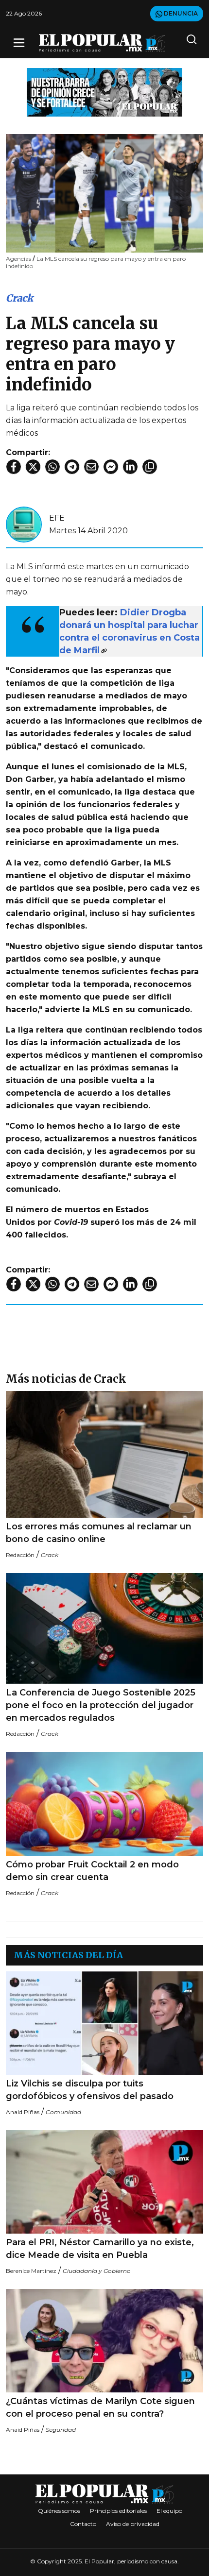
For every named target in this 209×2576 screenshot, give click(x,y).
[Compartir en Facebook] (14, 467)
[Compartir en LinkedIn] (130, 467)
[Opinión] (104, 92)
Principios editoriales (118, 2511)
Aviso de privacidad (133, 2524)
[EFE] (24, 524)
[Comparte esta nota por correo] (91, 467)
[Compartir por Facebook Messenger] (111, 467)
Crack (19, 298)
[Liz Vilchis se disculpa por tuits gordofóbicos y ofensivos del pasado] (104, 2023)
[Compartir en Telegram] (72, 467)
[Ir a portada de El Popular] (102, 43)
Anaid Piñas (23, 2112)
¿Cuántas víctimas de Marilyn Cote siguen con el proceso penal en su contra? (100, 2407)
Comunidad (63, 2112)
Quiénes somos (59, 2511)
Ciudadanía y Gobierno (97, 2271)
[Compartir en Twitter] (33, 467)
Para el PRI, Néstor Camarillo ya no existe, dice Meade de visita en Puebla (100, 2249)
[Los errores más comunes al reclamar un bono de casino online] (104, 1454)
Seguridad (61, 2430)
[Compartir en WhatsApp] (52, 467)
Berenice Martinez (31, 2271)
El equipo (169, 2511)
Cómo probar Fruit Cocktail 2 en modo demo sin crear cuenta (92, 1871)
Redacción (20, 1555)
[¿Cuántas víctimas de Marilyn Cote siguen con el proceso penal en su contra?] (104, 2341)
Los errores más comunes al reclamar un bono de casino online (99, 1533)
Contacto (83, 2524)
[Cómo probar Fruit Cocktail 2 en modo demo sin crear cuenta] (104, 1804)
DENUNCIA (180, 13)
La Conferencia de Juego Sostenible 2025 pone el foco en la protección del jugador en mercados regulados (101, 1705)
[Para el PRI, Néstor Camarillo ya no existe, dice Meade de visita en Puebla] (104, 2182)
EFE (57, 518)
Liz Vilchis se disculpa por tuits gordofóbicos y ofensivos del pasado (90, 2090)
